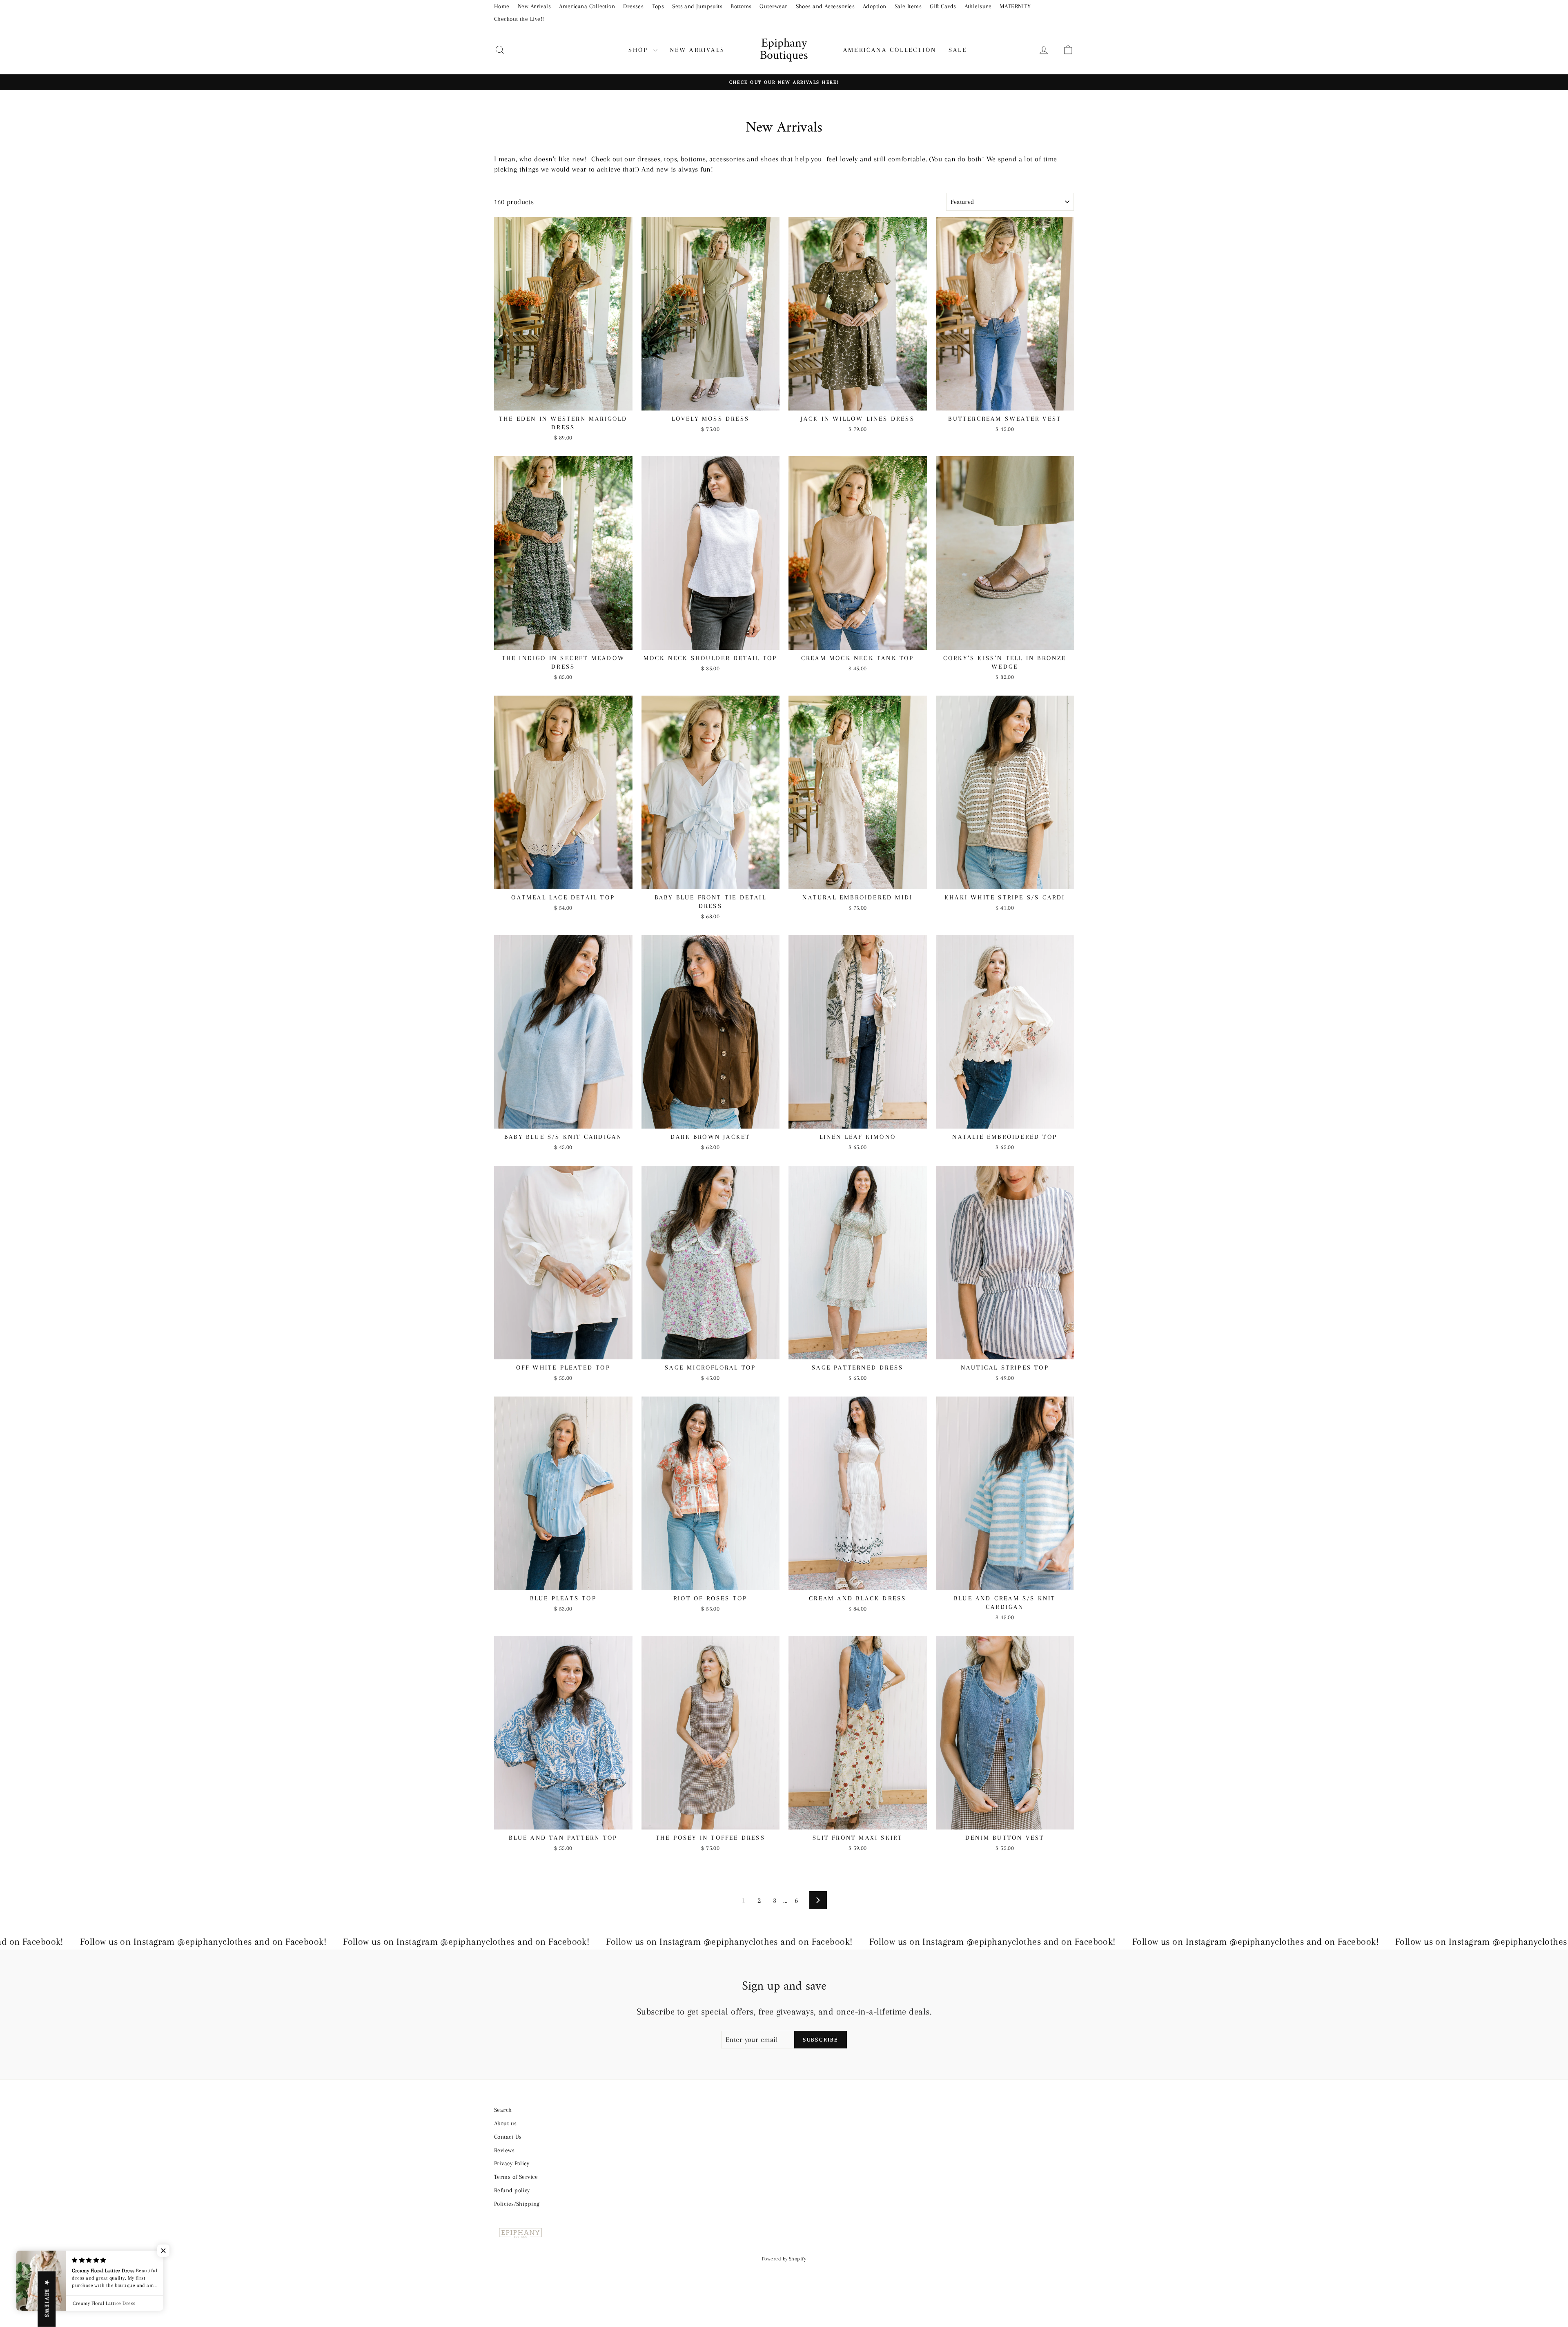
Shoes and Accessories (825, 6)
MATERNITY (1015, 6)
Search (503, 2110)
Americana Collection (587, 6)
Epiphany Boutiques (784, 50)
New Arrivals (534, 6)
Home (502, 6)
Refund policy (512, 2190)
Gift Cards (943, 6)
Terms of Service (516, 2177)
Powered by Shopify (784, 2259)
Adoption (875, 6)
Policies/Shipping (517, 2204)
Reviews (504, 2150)
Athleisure (978, 6)
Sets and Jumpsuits (697, 6)
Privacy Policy (512, 2163)
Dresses (633, 6)
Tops (658, 6)
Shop (640, 50)
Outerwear (773, 6)
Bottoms (741, 6)
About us (506, 2123)
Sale (958, 50)
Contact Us (508, 2137)
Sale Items (908, 6)
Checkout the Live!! (519, 19)
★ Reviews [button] (47, 2299)
